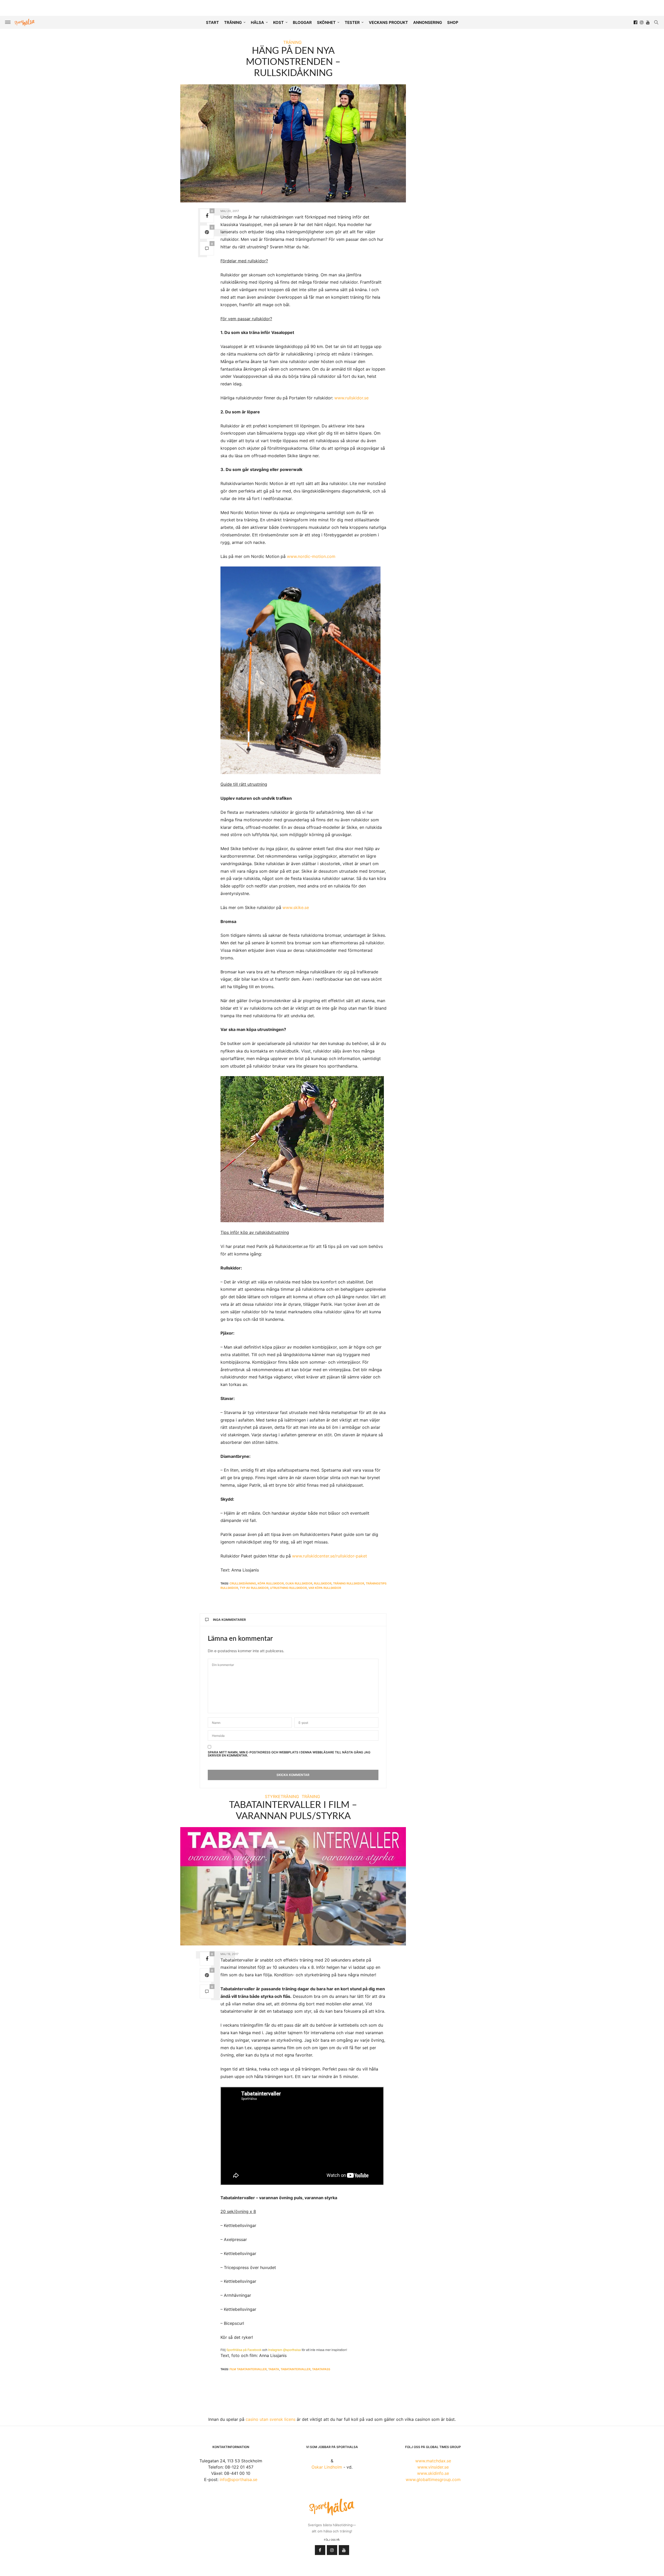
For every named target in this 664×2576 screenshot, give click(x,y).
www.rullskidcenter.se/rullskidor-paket (330, 1556)
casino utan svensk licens (271, 2419)
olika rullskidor (299, 1583)
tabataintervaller (296, 2369)
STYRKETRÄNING (282, 1796)
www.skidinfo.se (433, 2473)
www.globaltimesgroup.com (433, 2479)
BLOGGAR (302, 22)
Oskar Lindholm (327, 2467)
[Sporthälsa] (25, 22)
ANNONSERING (428, 22)
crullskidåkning (243, 1583)
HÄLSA (257, 22)
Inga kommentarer (229, 1620)
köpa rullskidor (271, 1583)
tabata (274, 2369)
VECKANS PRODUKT (388, 22)
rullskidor (323, 1583)
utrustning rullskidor (288, 1588)
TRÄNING (233, 22)
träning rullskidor (349, 1583)
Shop (453, 22)
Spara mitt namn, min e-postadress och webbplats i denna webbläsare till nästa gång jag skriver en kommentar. (289, 1754)
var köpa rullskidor (325, 1588)
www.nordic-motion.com (311, 556)
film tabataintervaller (248, 2369)
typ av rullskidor (254, 1588)
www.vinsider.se (433, 2467)
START (212, 22)
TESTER (352, 22)
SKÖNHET (326, 22)
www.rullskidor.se (351, 398)
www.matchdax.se (433, 2461)
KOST (278, 22)
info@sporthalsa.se (238, 2479)
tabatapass (321, 2369)
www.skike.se (296, 907)
